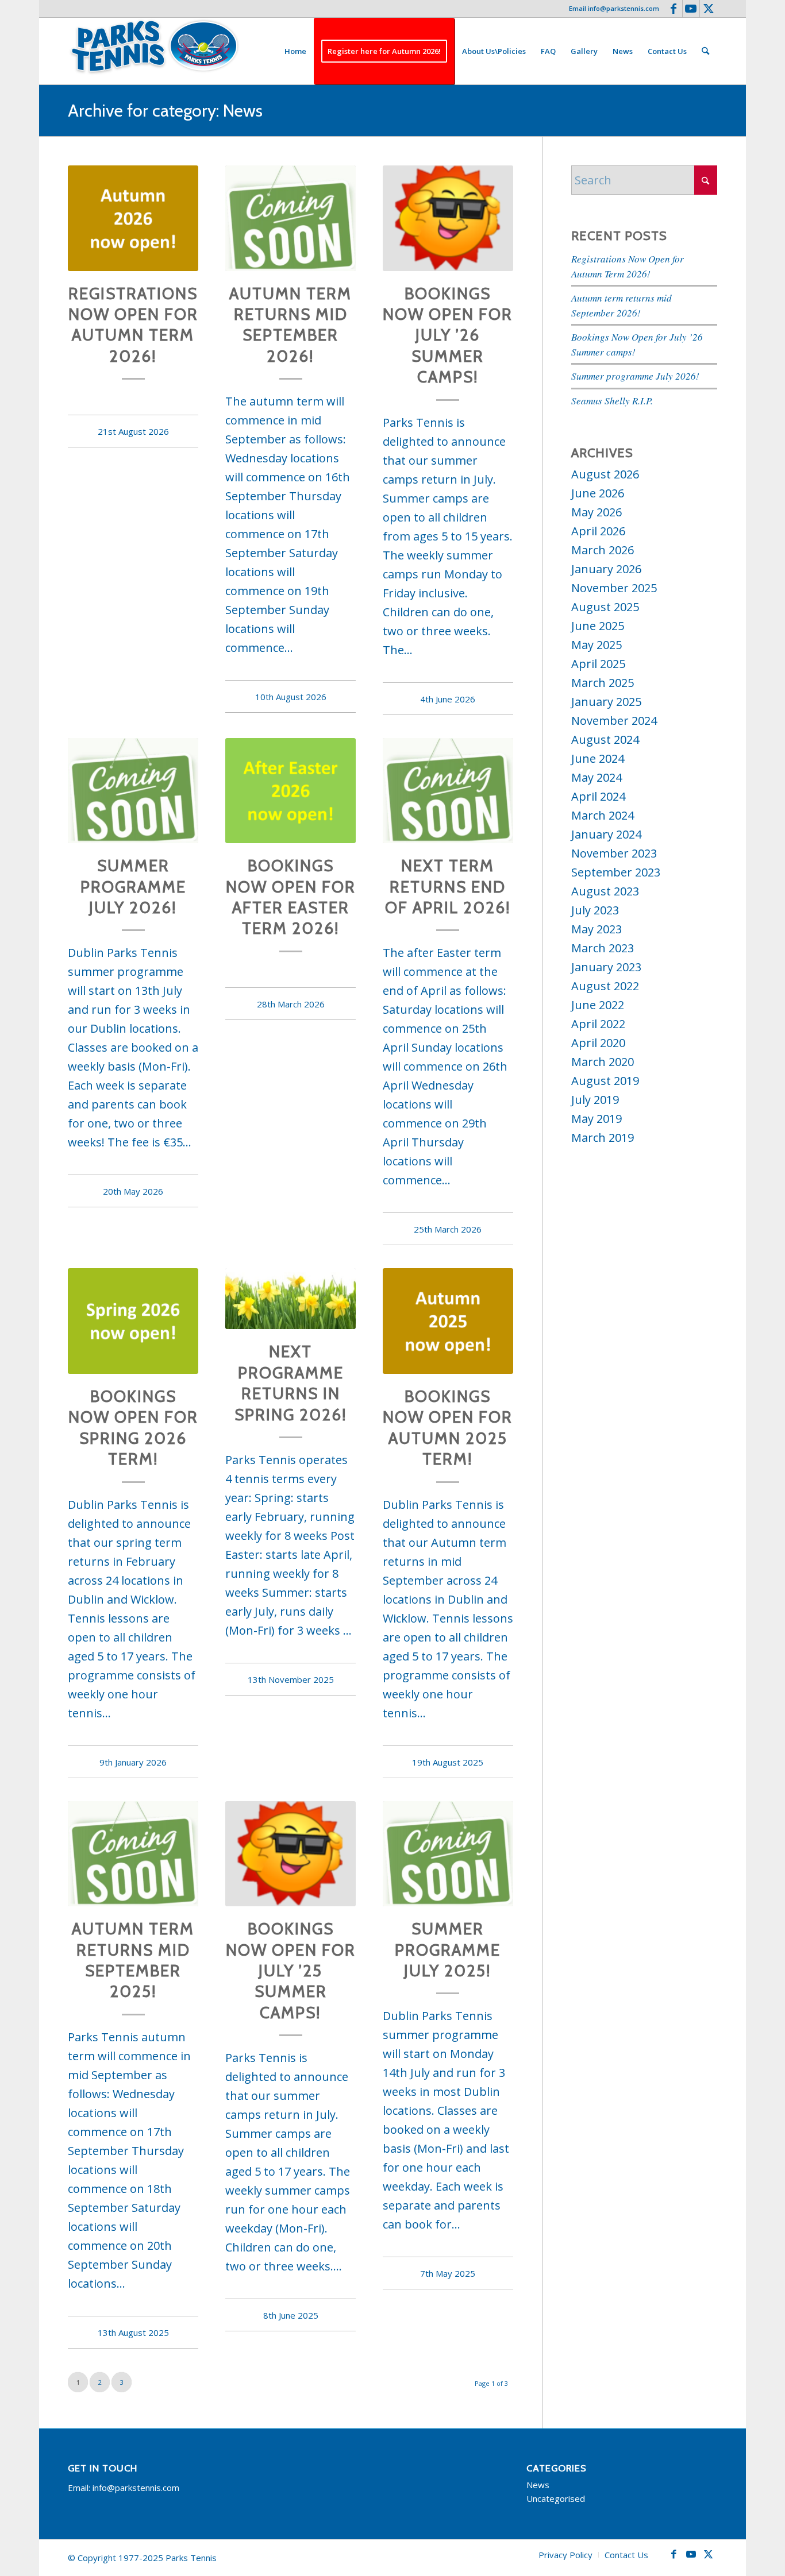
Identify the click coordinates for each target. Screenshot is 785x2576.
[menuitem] (295, 51)
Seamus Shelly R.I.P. (612, 401)
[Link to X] (709, 9)
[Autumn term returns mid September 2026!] (290, 218)
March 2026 (603, 550)
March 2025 (603, 683)
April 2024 (598, 796)
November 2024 (614, 721)
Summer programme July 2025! (448, 1950)
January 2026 (606, 569)
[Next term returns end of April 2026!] (448, 791)
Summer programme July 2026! (133, 887)
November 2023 (614, 853)
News (538, 2485)
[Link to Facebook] (674, 9)
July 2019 (595, 1100)
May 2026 (597, 512)
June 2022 (598, 1005)
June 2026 (598, 493)
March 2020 (603, 1062)
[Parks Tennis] (154, 51)
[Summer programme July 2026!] (133, 791)
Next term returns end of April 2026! (448, 887)
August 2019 (605, 1081)
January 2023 (606, 967)
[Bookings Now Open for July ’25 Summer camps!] (290, 1854)
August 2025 (605, 607)
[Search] (705, 51)
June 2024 (598, 758)
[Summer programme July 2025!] (448, 1854)
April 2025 (598, 664)
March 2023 (603, 948)
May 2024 (597, 777)
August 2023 (605, 891)
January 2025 (606, 702)
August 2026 (605, 474)
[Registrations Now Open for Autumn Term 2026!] (133, 218)
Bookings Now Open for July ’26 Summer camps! (448, 335)
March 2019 (603, 1138)
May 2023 (597, 929)
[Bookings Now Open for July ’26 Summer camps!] (448, 218)
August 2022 (605, 986)
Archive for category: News (165, 111)
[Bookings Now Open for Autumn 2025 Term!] (448, 1321)
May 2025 (597, 645)
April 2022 (598, 1024)
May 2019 (597, 1119)
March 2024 (603, 815)
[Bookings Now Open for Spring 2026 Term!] (133, 1321)
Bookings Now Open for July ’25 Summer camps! (291, 1971)
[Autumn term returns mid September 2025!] (133, 1854)
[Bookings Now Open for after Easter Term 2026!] (290, 791)
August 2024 (605, 739)
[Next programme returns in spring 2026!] (290, 1299)
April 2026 (598, 531)
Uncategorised (556, 2498)
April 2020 (598, 1043)
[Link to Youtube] (691, 9)
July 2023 (595, 910)
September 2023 (616, 872)
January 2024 (606, 834)
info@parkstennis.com (624, 8)
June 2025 (598, 626)
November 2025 (614, 588)
